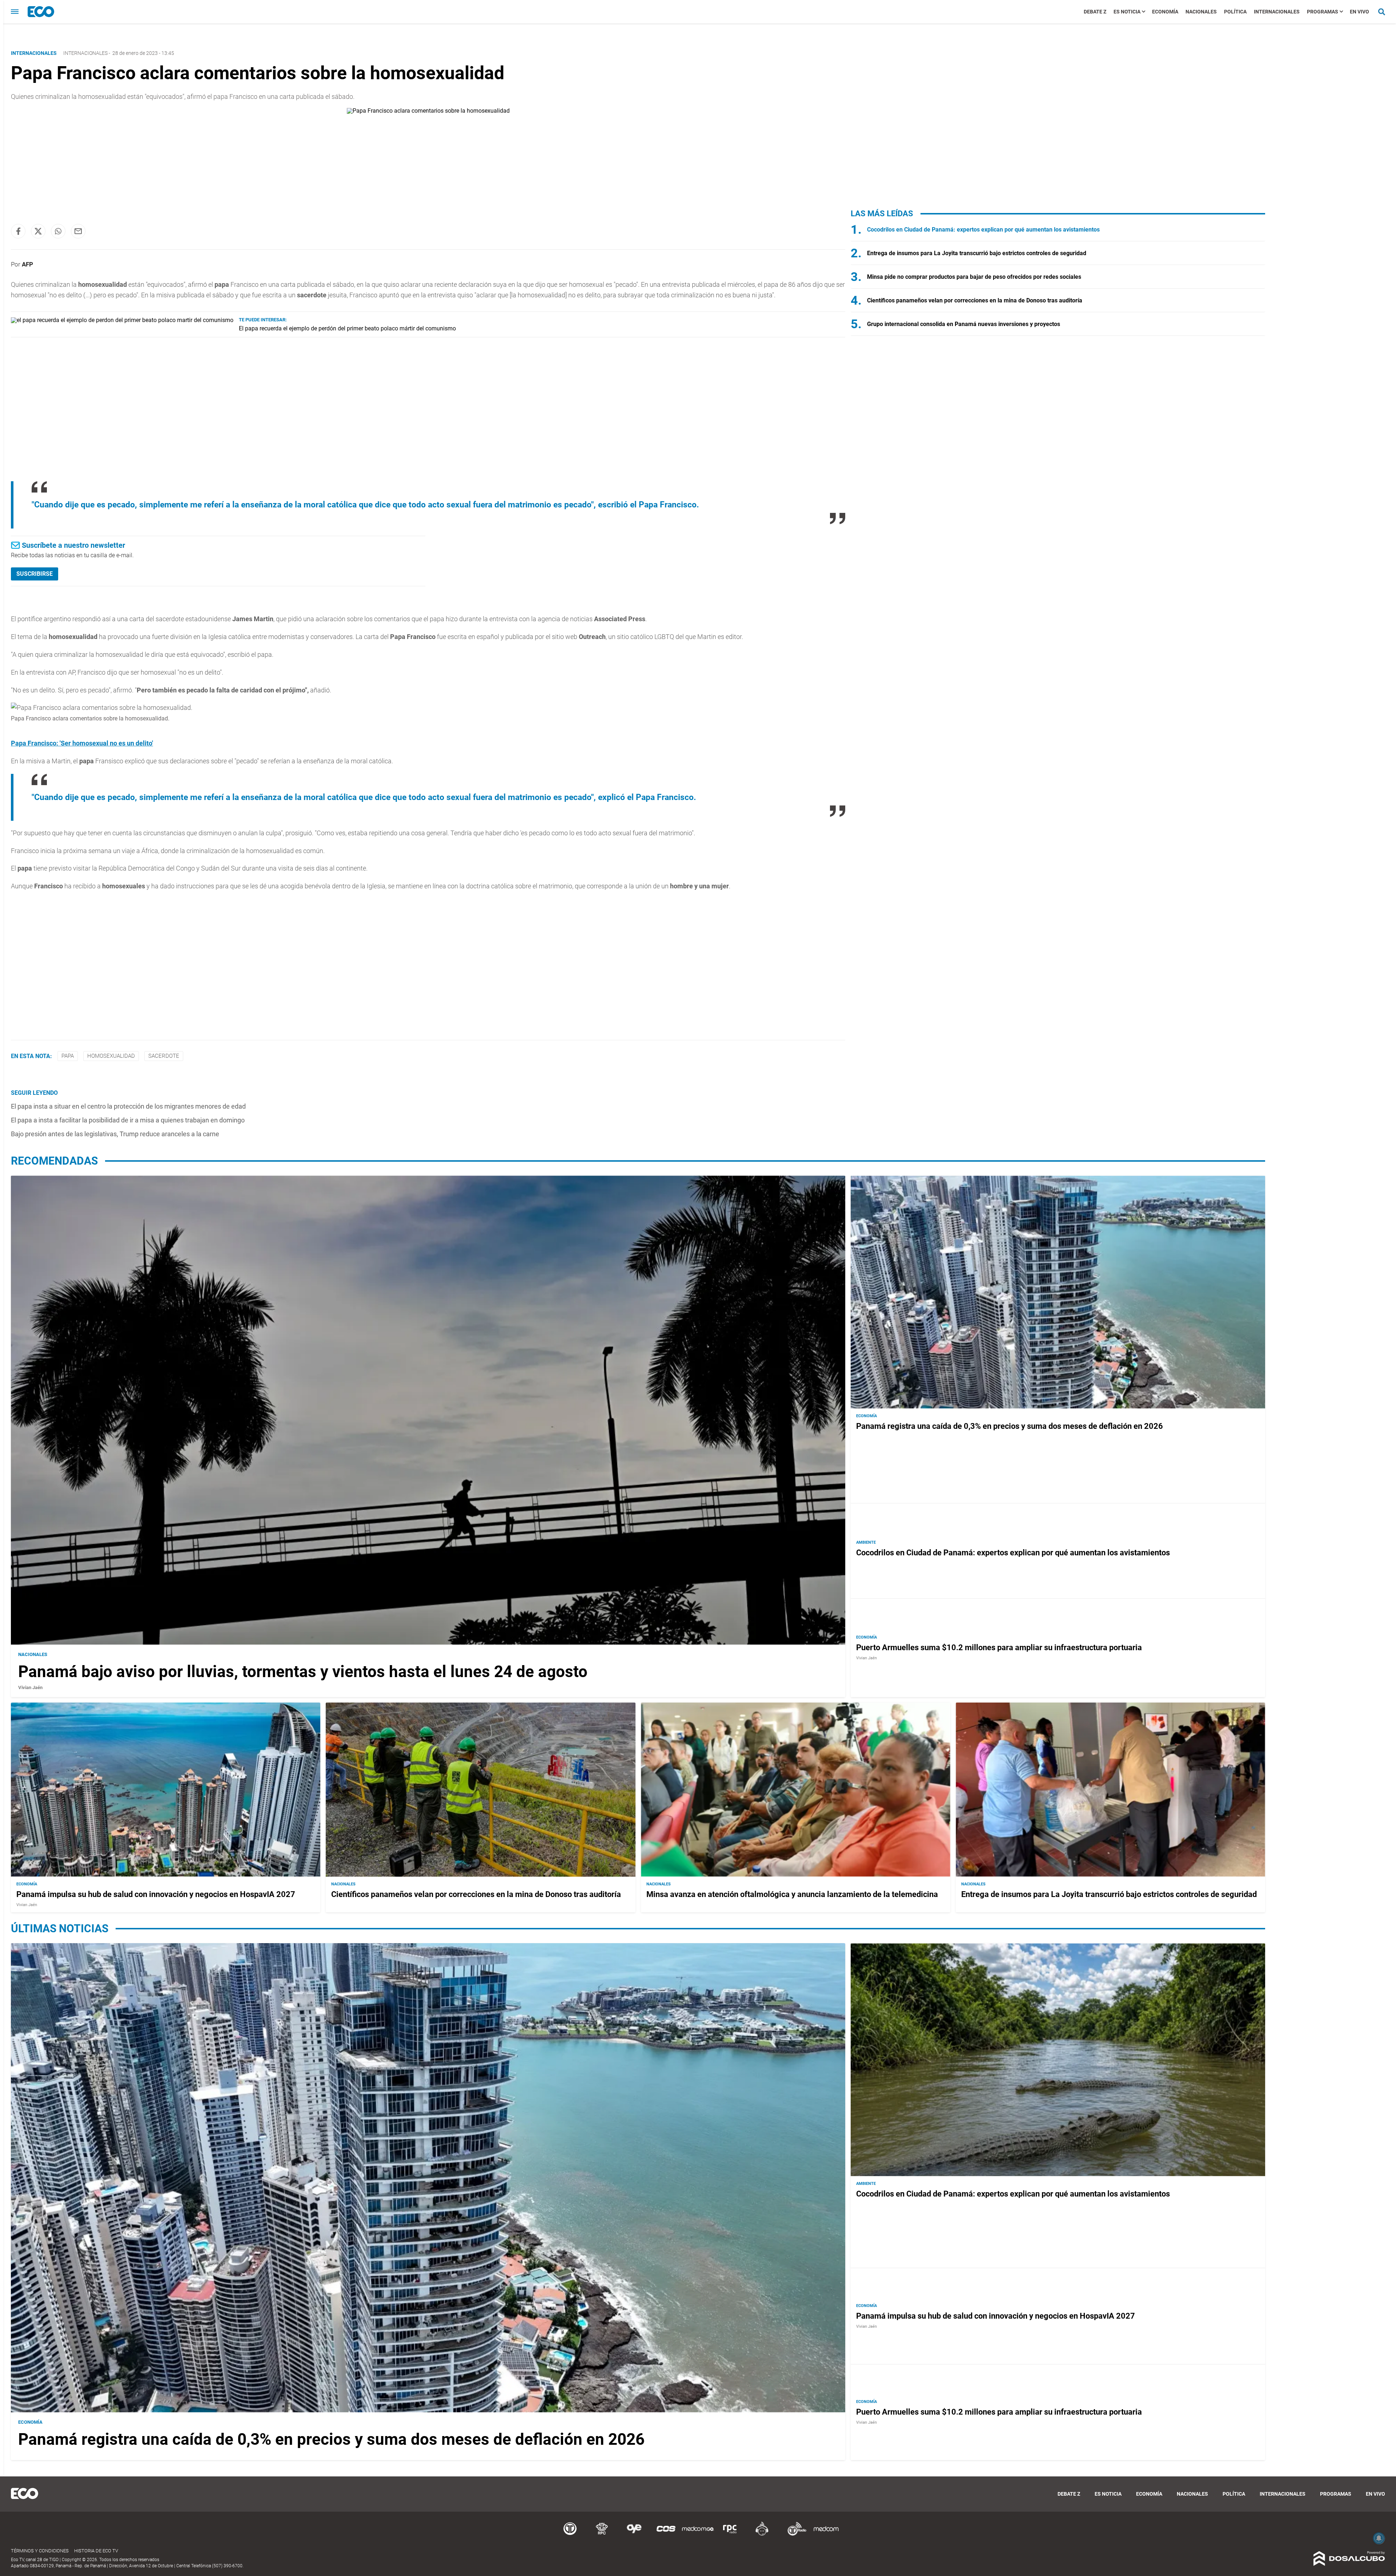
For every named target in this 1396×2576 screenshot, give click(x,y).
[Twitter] (38, 231)
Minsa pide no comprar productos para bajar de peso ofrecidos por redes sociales (974, 277)
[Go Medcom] (698, 2534)
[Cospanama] (666, 2534)
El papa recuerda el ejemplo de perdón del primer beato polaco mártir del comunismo (347, 328)
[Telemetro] (570, 2534)
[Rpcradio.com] (730, 2534)
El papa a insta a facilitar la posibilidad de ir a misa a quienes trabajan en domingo (128, 1120)
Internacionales (1277, 12)
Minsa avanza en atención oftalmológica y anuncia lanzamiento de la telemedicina (792, 1894)
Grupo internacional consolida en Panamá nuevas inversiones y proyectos (964, 324)
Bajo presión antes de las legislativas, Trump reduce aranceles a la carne (115, 1134)
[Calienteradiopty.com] (762, 2534)
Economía (1165, 12)
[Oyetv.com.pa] (634, 2534)
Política (1235, 12)
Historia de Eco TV (96, 2551)
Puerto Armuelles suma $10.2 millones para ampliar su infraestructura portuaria (999, 1647)
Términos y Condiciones (40, 2551)
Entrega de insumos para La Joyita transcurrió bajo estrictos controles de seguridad (977, 253)
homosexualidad (111, 1056)
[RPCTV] (602, 2534)
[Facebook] (18, 231)
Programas (1323, 12)
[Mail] (78, 231)
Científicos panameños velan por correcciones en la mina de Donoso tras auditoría (975, 300)
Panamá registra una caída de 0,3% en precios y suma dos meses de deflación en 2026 (1010, 1426)
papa (68, 1056)
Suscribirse (35, 574)
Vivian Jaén (30, 1687)
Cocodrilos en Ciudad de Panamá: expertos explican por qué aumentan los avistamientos (983, 230)
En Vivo (1359, 12)
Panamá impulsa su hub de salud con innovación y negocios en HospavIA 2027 (156, 1894)
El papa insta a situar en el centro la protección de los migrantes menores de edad (128, 1106)
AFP (27, 264)
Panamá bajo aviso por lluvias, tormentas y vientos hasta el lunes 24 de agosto (303, 1672)
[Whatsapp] (58, 231)
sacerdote (164, 1056)
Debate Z (1095, 12)
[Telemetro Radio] (794, 2534)
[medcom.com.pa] (826, 2534)
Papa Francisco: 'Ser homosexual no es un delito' (82, 743)
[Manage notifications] (1379, 2538)
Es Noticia (1127, 12)
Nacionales (1201, 12)
